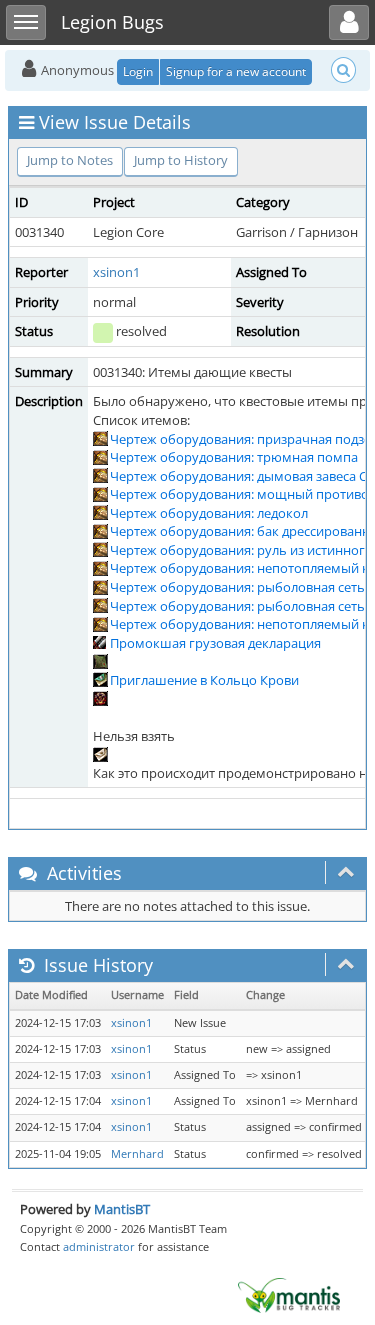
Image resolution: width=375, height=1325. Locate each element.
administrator (99, 1246)
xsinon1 (116, 272)
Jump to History (181, 160)
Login (138, 71)
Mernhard (137, 1154)
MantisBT (122, 1209)
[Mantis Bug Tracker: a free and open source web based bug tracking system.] (289, 1294)
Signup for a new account (236, 71)
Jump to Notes (70, 160)
